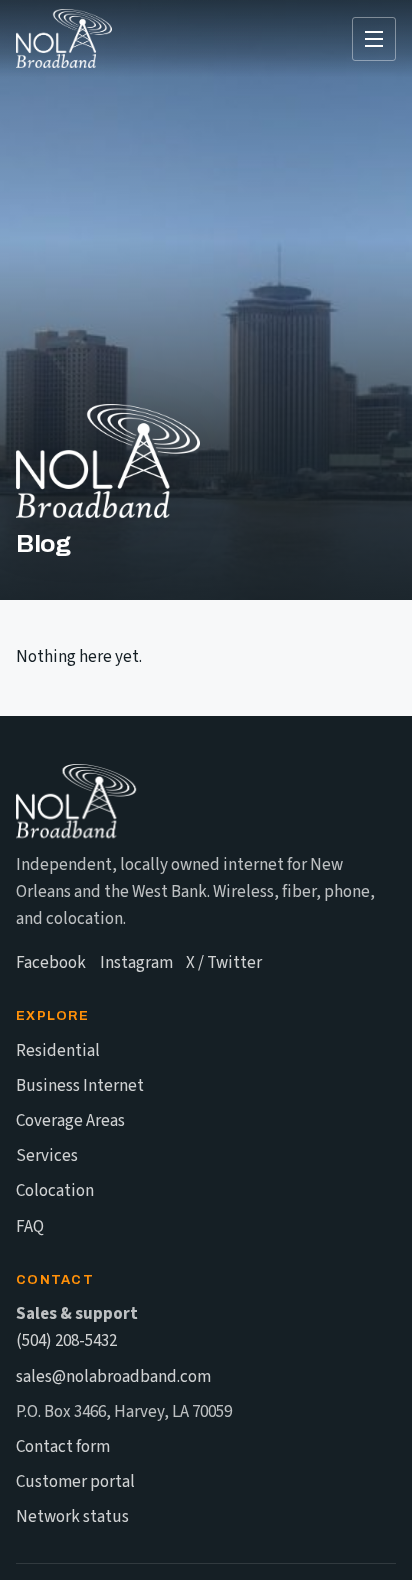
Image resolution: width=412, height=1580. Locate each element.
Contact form (63, 1447)
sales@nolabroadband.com (113, 1377)
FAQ (30, 1227)
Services (47, 1156)
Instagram (136, 963)
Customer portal (75, 1482)
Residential (58, 1051)
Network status (72, 1517)
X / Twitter (224, 963)
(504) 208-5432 (66, 1341)
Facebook (51, 963)
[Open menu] (374, 39)
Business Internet (80, 1086)
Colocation (55, 1191)
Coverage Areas (70, 1121)
